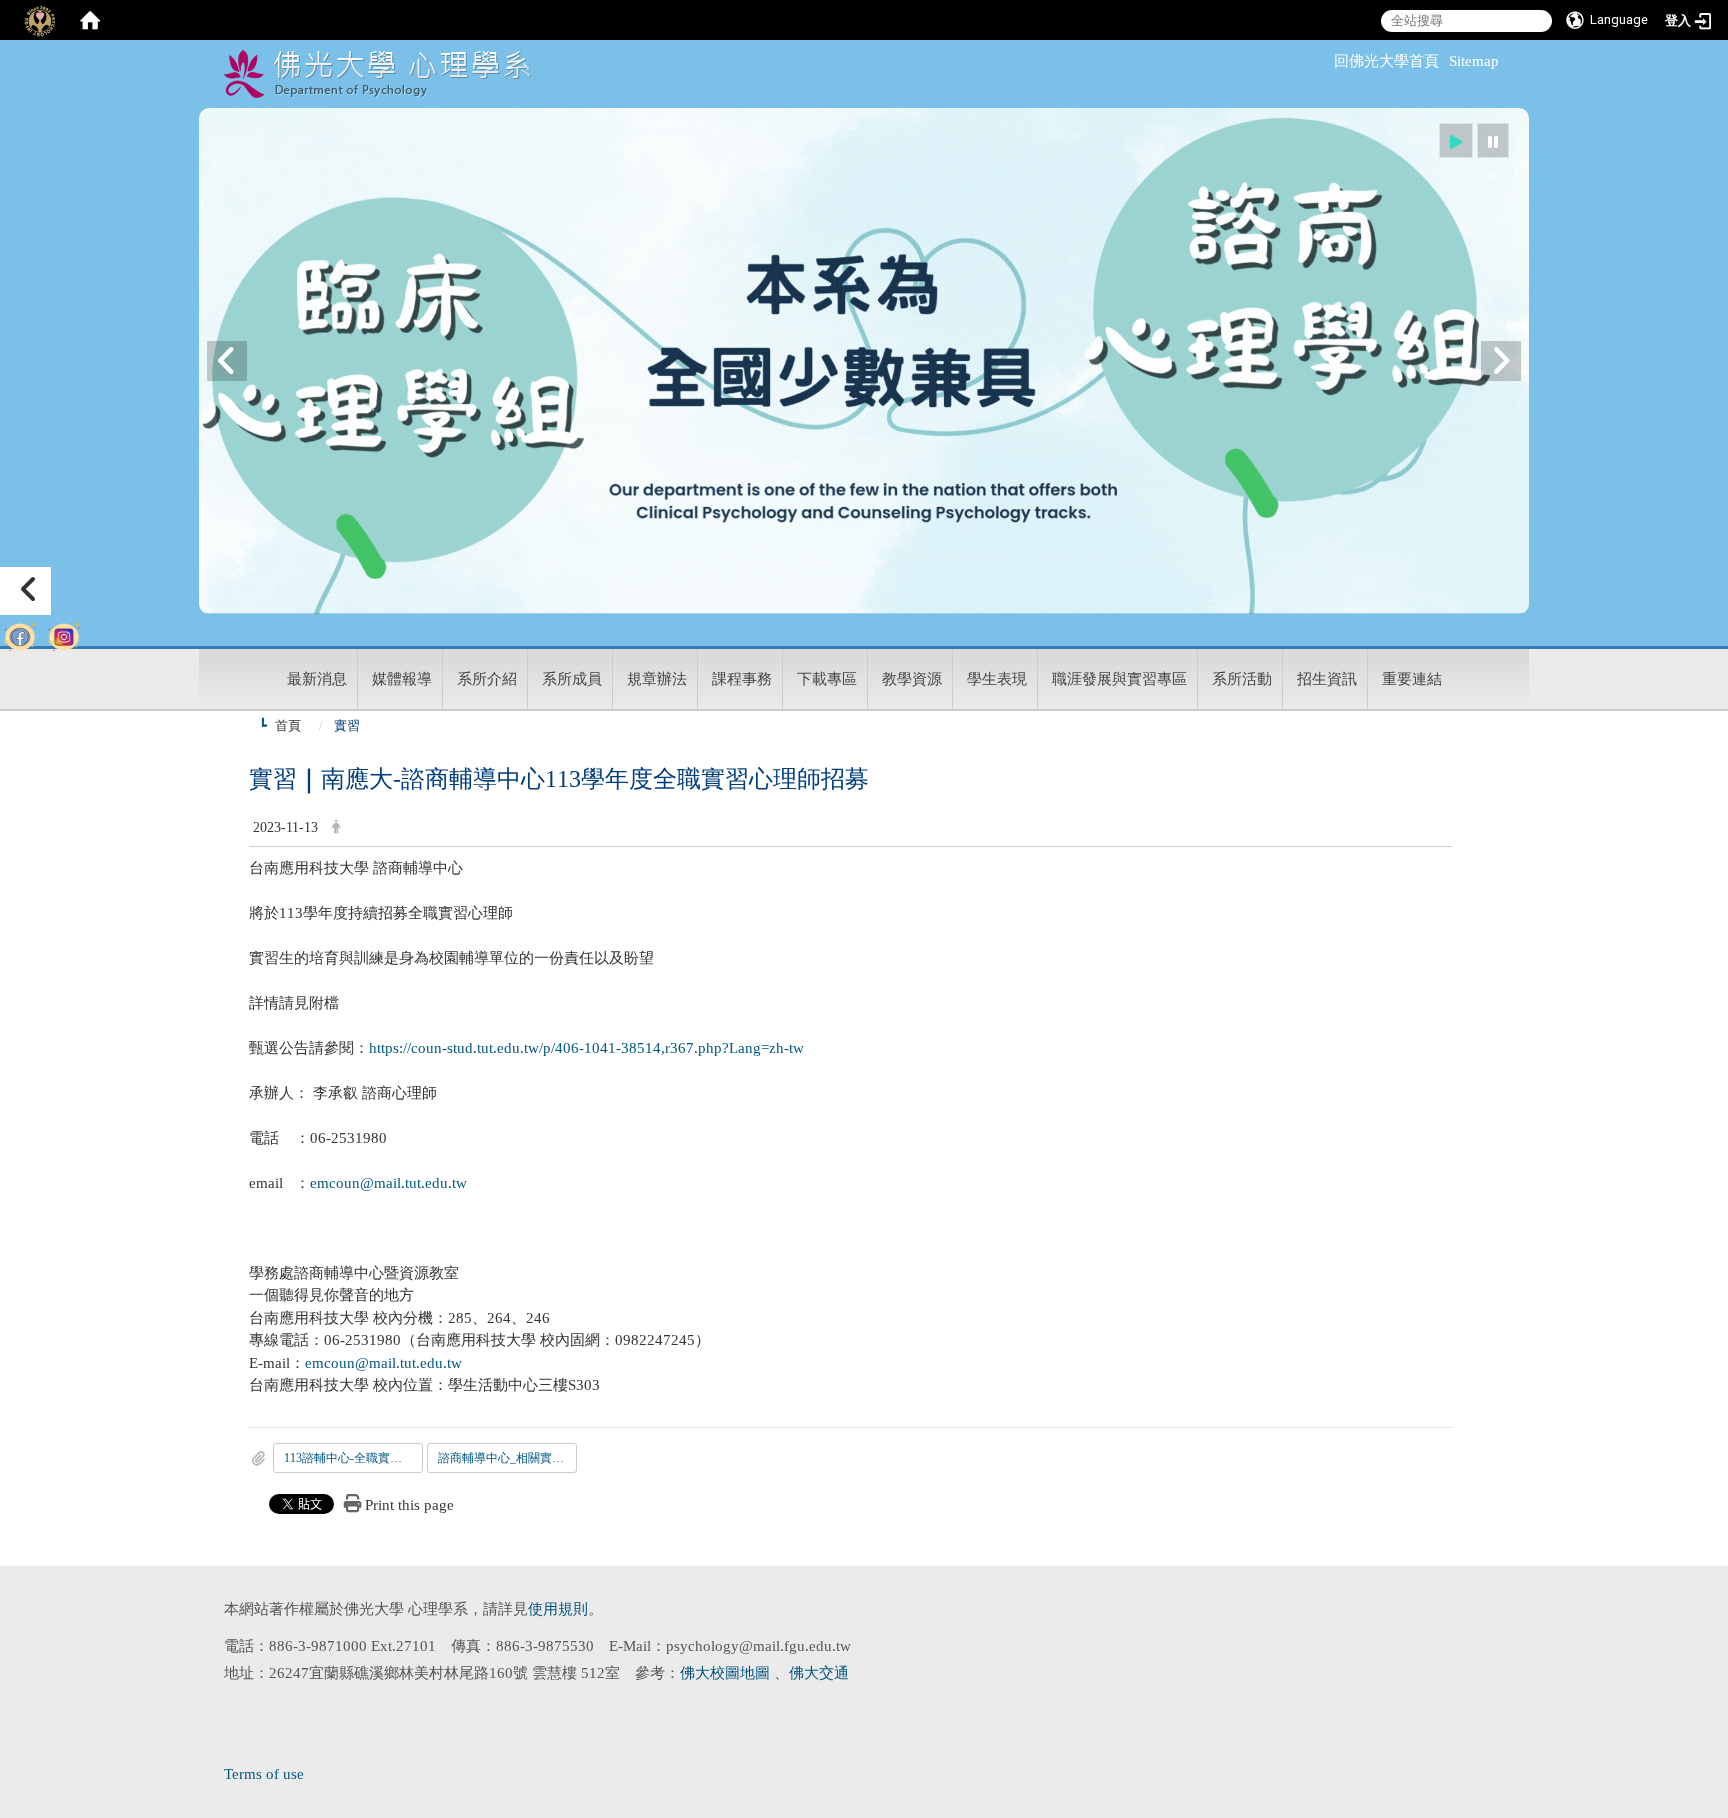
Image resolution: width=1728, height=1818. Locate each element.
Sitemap (1474, 61)
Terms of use (264, 1774)
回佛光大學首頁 (1386, 61)
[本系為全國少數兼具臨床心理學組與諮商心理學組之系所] (864, 361)
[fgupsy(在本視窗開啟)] (20, 632)
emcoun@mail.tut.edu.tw (388, 1183)
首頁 (288, 725)
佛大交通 (819, 1673)
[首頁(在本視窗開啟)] (90, 20)
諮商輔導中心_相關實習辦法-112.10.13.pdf (507, 1458)
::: (1325, 61)
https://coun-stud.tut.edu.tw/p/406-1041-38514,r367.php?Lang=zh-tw (586, 1048)
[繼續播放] (1456, 140)
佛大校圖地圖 (727, 1673)
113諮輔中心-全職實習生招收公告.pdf (353, 1458)
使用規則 (558, 1609)
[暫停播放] (1493, 140)
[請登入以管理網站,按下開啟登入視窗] (40, 20)
